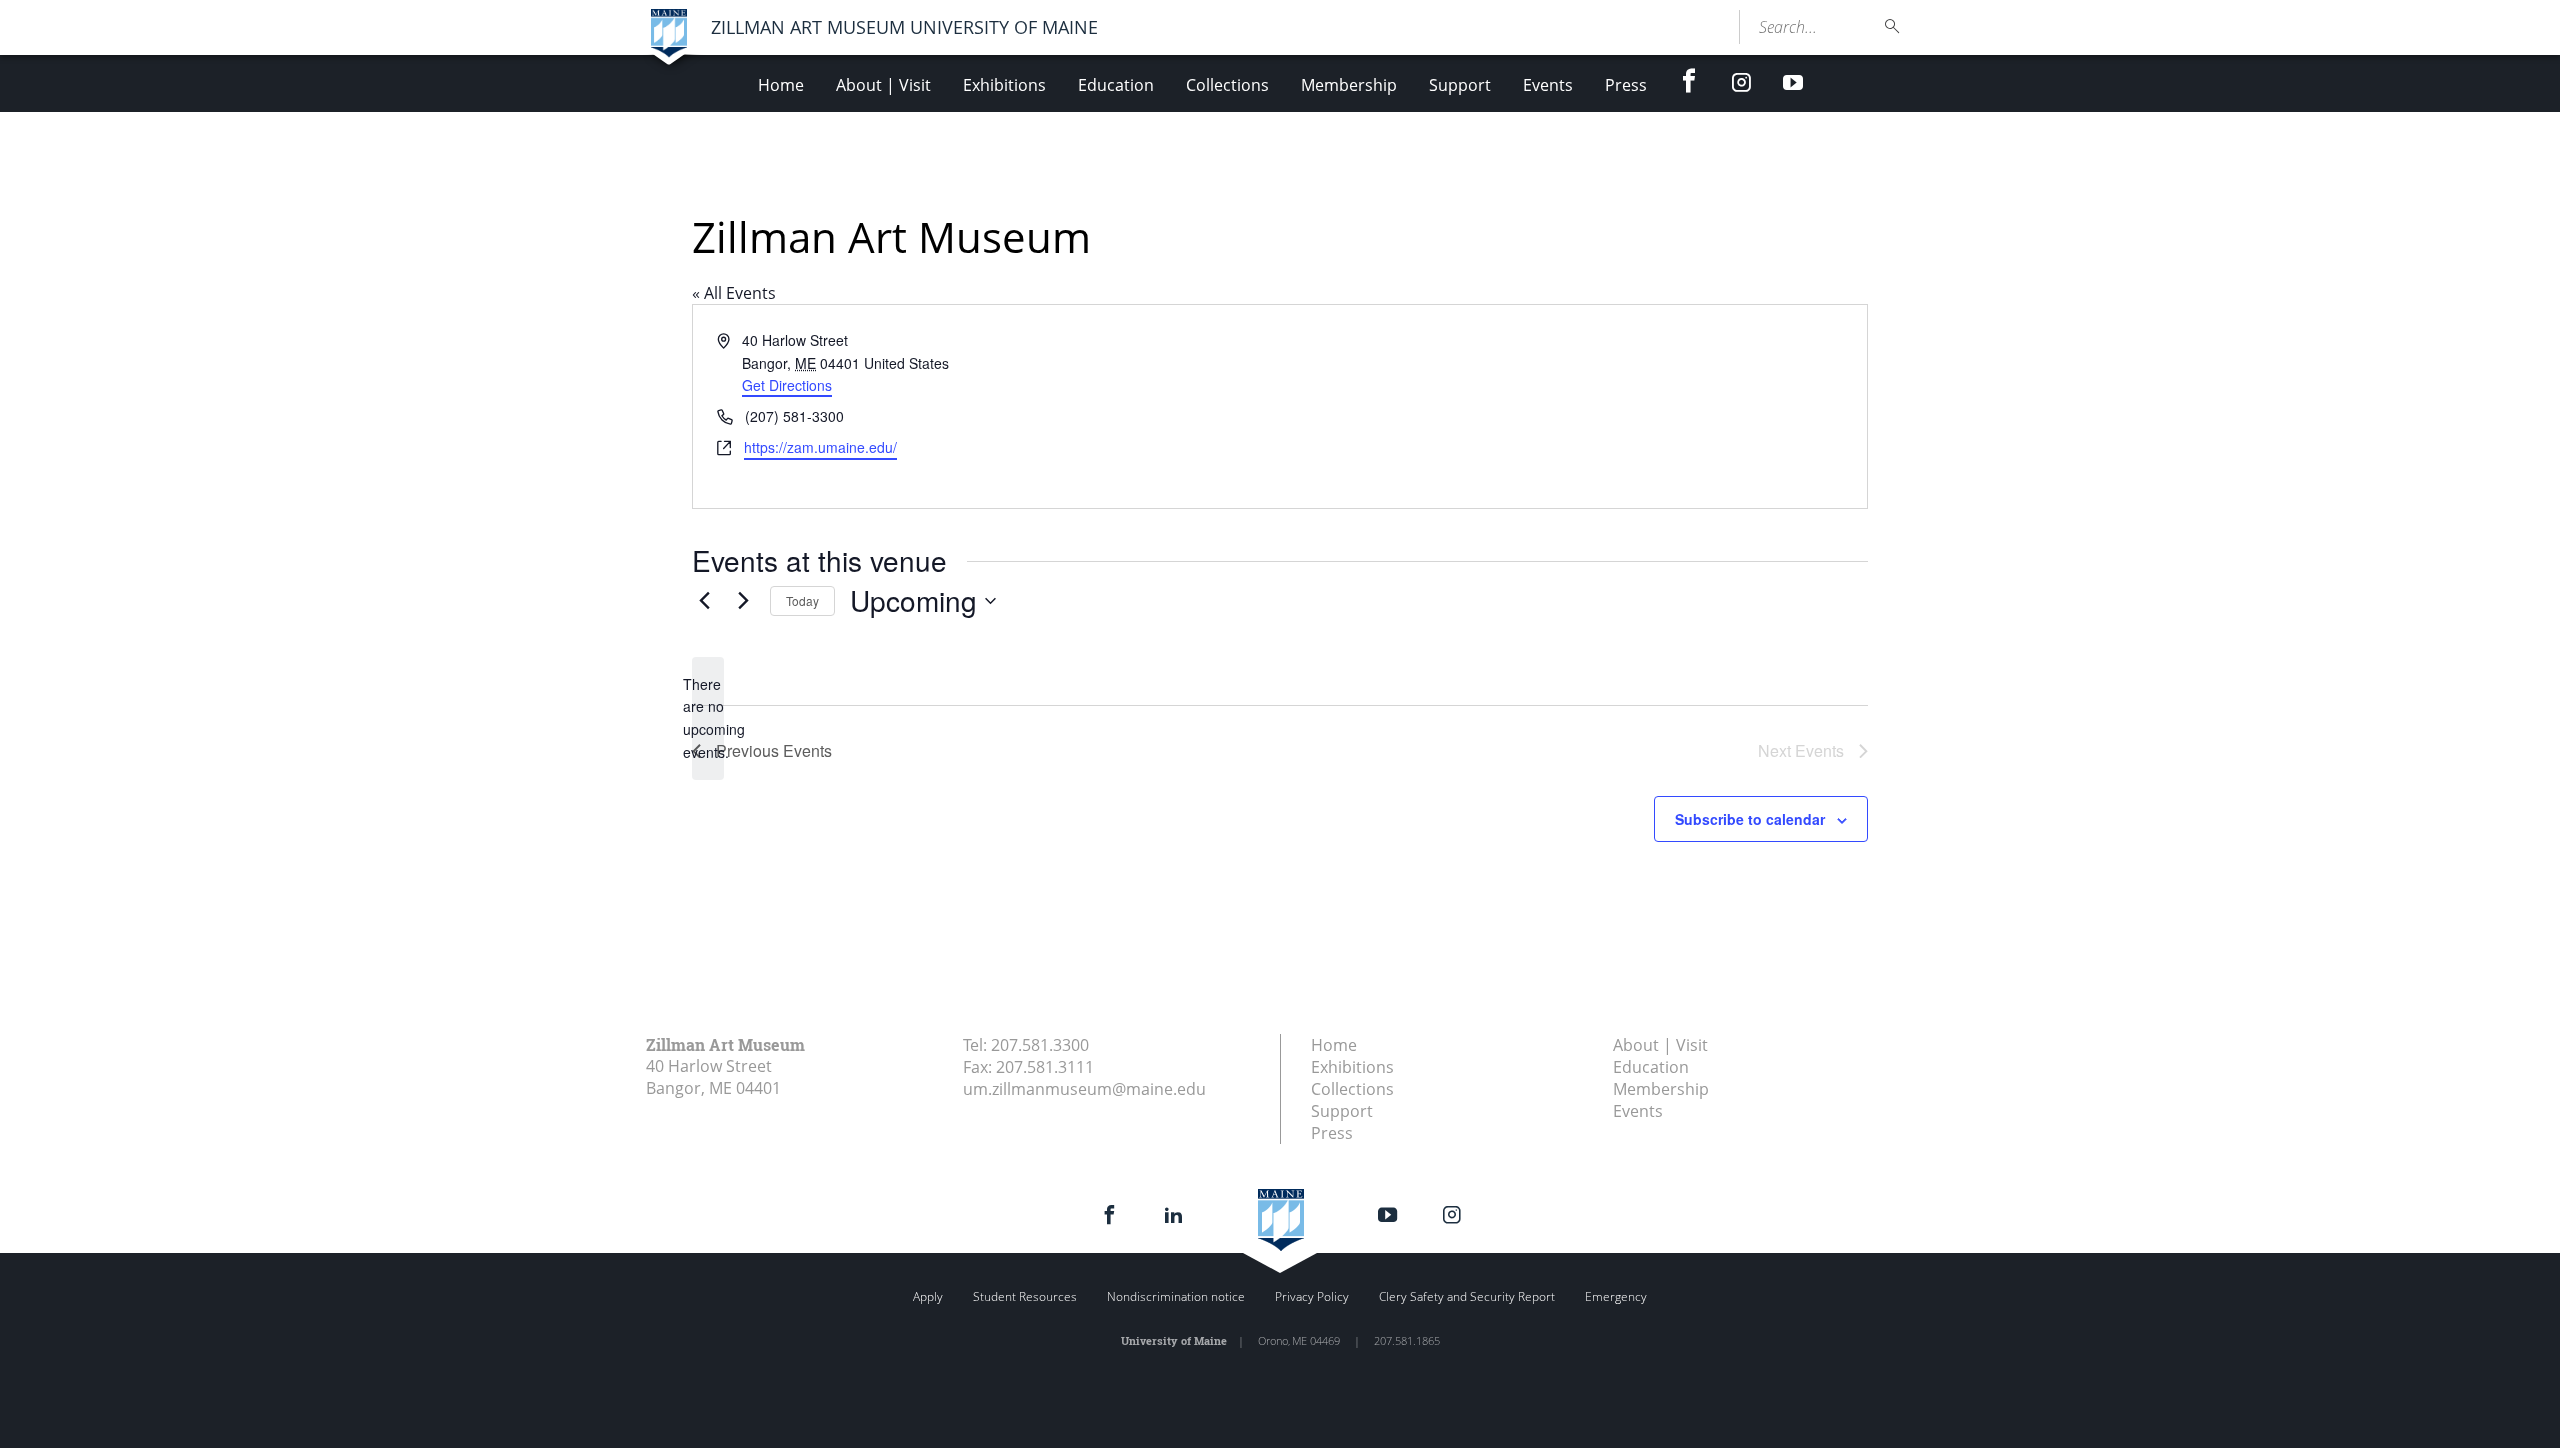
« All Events (734, 293)
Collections (1227, 85)
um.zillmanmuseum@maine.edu (1084, 1089)
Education (1116, 85)
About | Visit (883, 85)
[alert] (708, 718)
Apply (928, 1296)
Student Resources (1025, 1296)
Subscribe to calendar (1750, 819)
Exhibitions (1004, 85)
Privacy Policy (1312, 1296)
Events (1548, 85)
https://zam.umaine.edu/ (820, 447)
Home (781, 85)
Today (802, 600)
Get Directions (787, 385)
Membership (1349, 85)
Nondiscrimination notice (1176, 1296)
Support (1460, 85)
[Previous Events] (704, 601)
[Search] (1893, 26)
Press (1626, 85)
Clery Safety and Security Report (1467, 1296)
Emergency (1616, 1296)
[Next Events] (743, 601)
